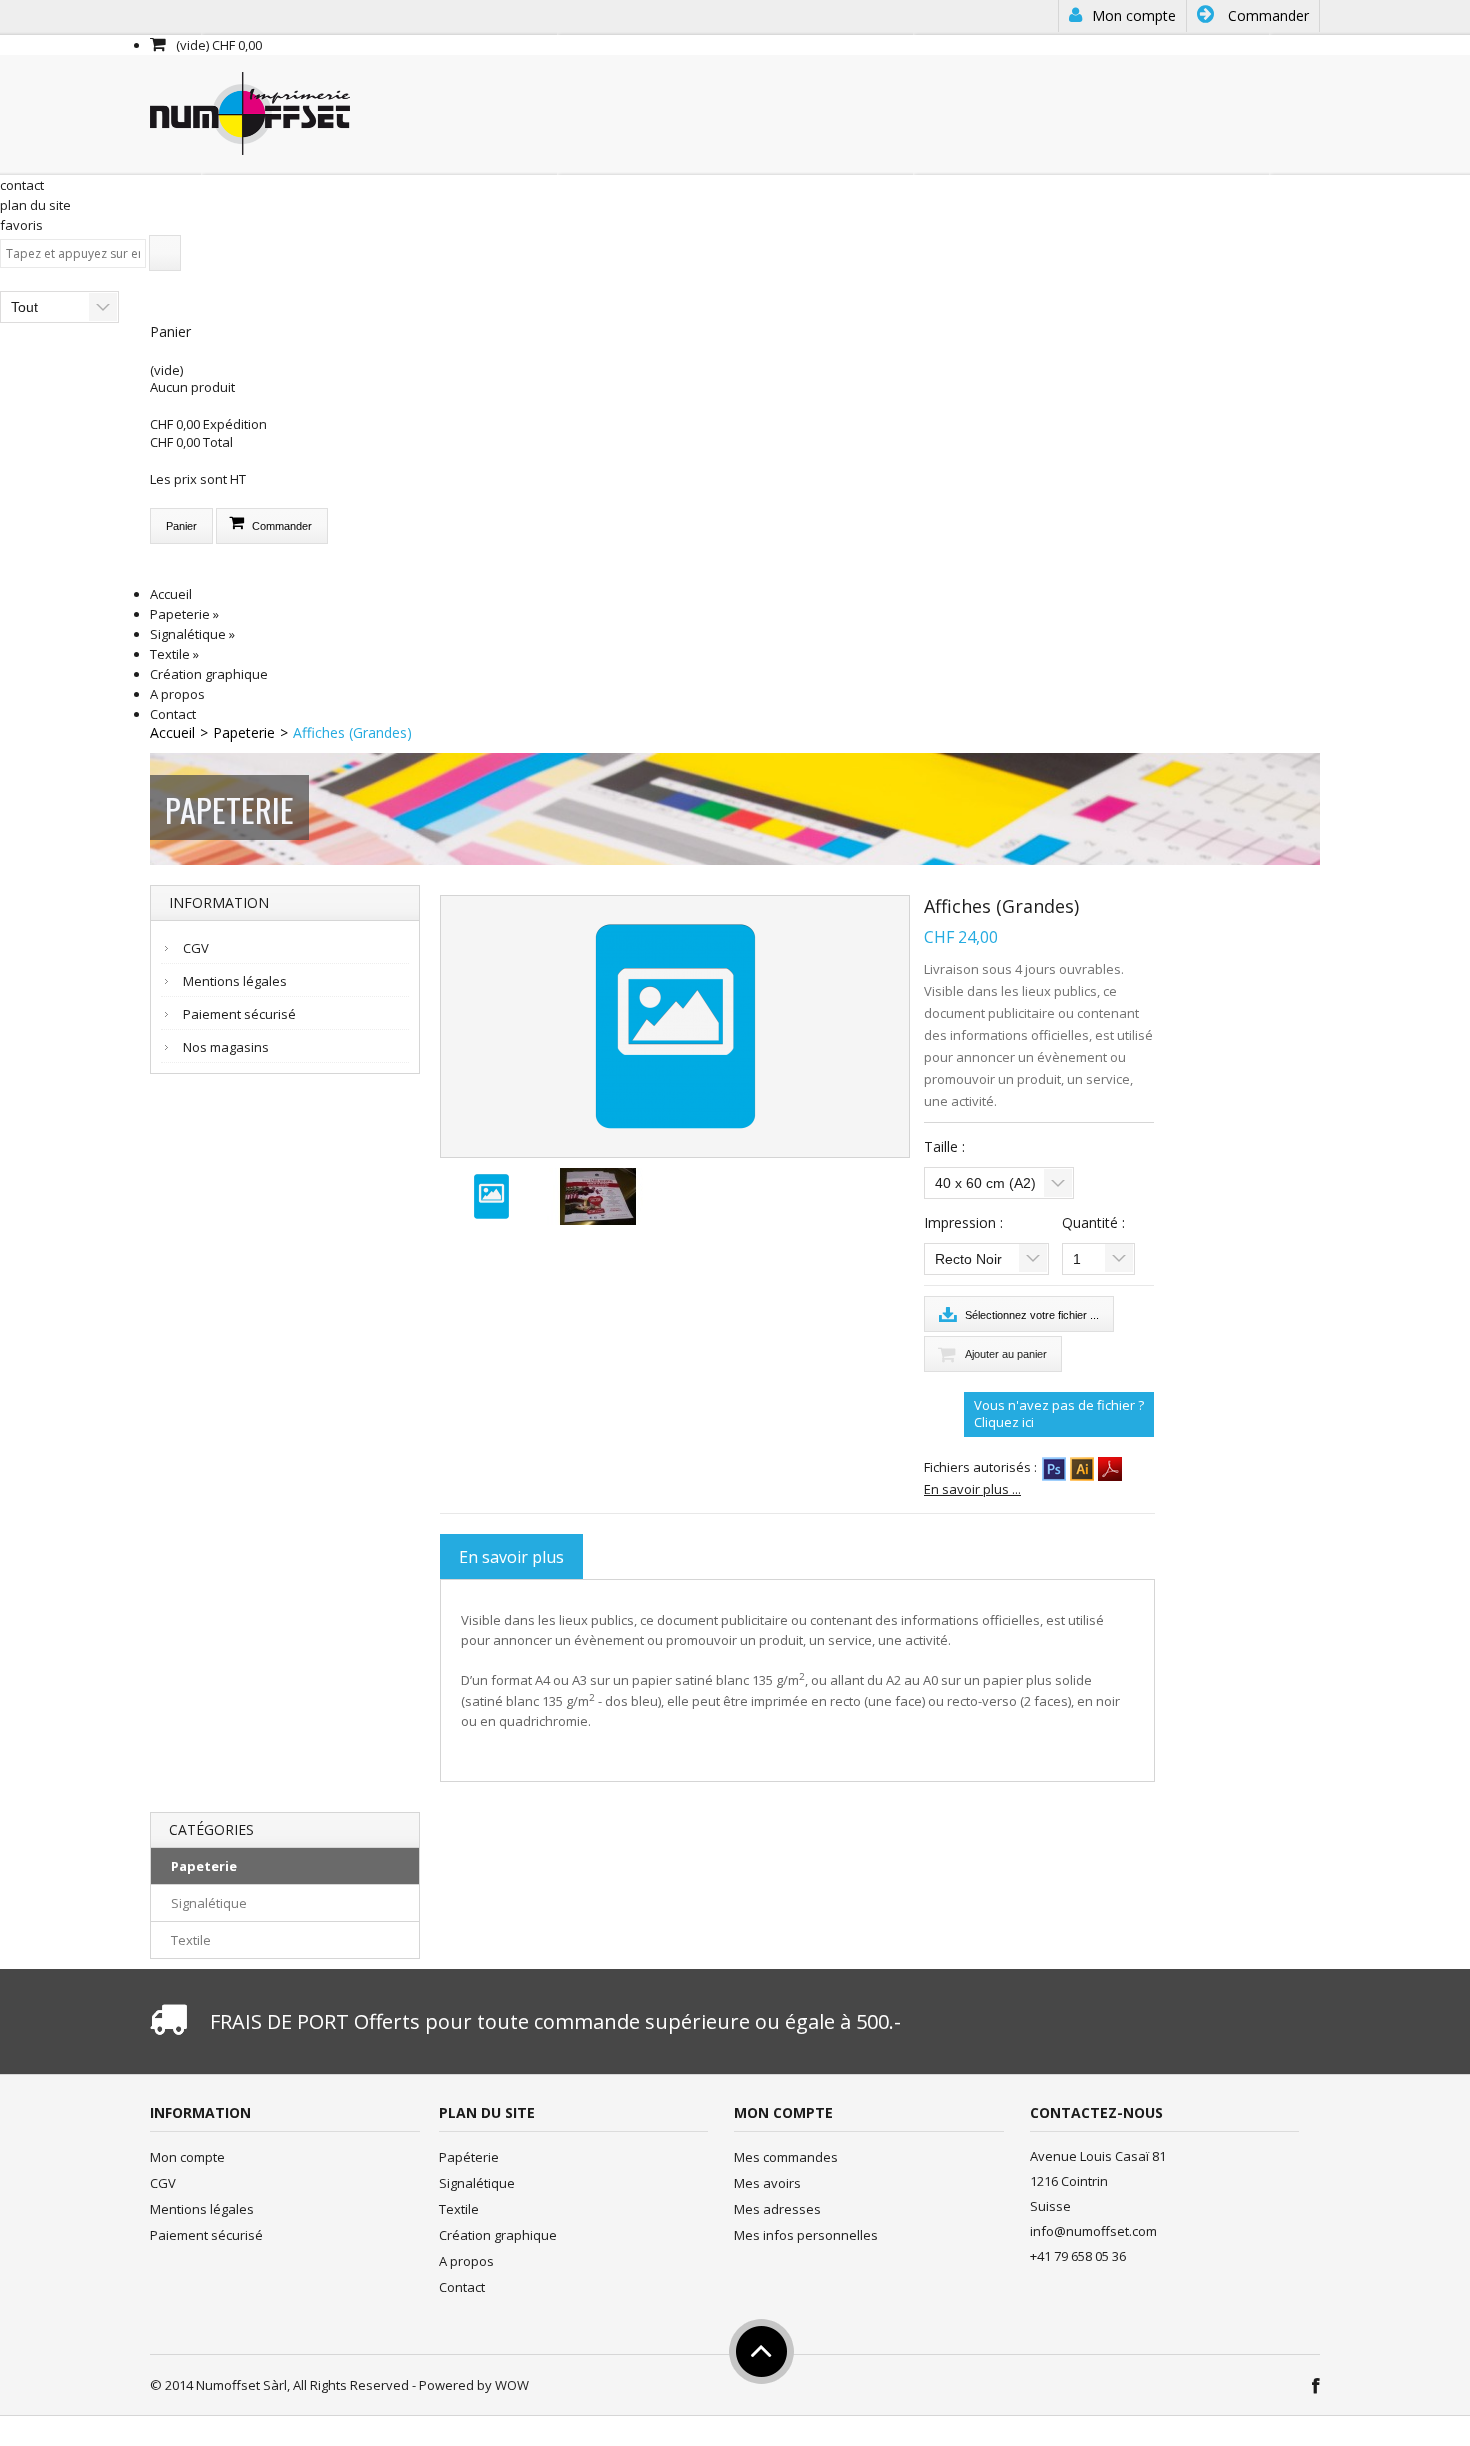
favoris (21, 225)
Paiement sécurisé (239, 1014)
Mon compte (1132, 15)
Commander (1266, 15)
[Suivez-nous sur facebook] (1313, 2387)
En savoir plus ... (972, 1489)
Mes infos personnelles (806, 2235)
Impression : (965, 1223)
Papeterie (184, 614)
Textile (174, 654)
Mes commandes (786, 2157)
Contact (173, 714)
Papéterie (469, 2157)
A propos (177, 694)
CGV (196, 948)
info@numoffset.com (1093, 2231)
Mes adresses (777, 2209)
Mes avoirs (767, 2183)
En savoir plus (511, 1557)
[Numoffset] (250, 112)
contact (22, 185)
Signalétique (192, 634)
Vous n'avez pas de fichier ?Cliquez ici (1059, 1414)
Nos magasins (226, 1047)
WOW (512, 2385)
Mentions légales (235, 981)
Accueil (171, 594)
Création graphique (209, 674)
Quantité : (1095, 1223)
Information (219, 902)
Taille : (946, 1147)
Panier (170, 331)
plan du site (35, 205)
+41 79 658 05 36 (1078, 2256)
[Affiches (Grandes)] (491, 1195)
